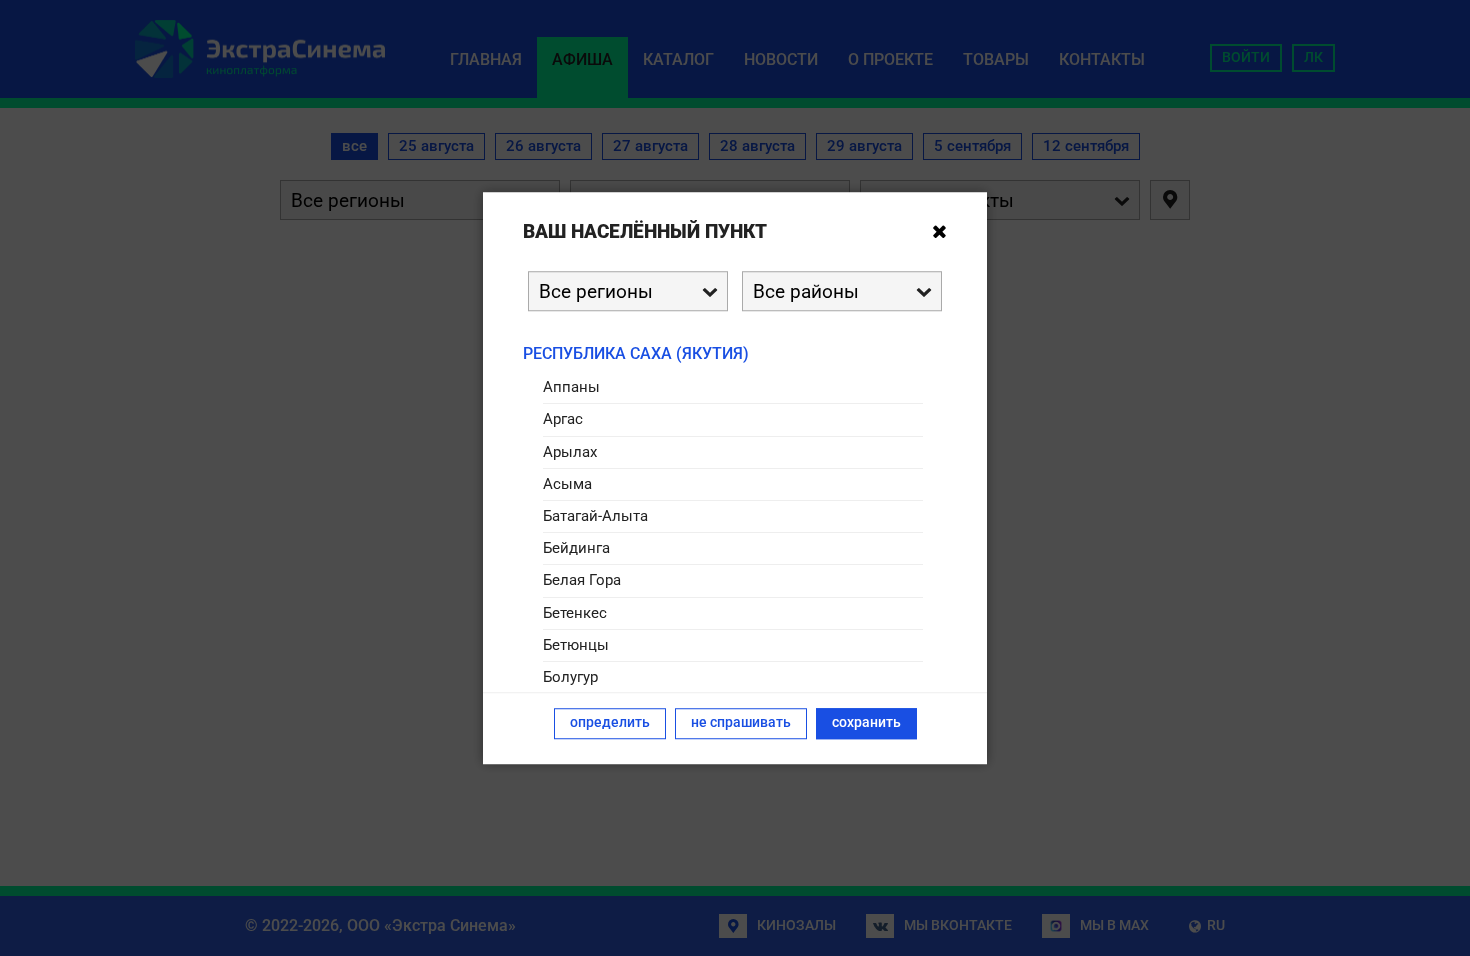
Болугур (570, 677)
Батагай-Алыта (595, 516)
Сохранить (866, 722)
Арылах (570, 452)
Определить (610, 722)
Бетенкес (575, 613)
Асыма (567, 484)
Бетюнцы (576, 645)
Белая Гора (582, 581)
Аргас (563, 420)
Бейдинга (576, 548)
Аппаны (571, 387)
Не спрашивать (741, 722)
